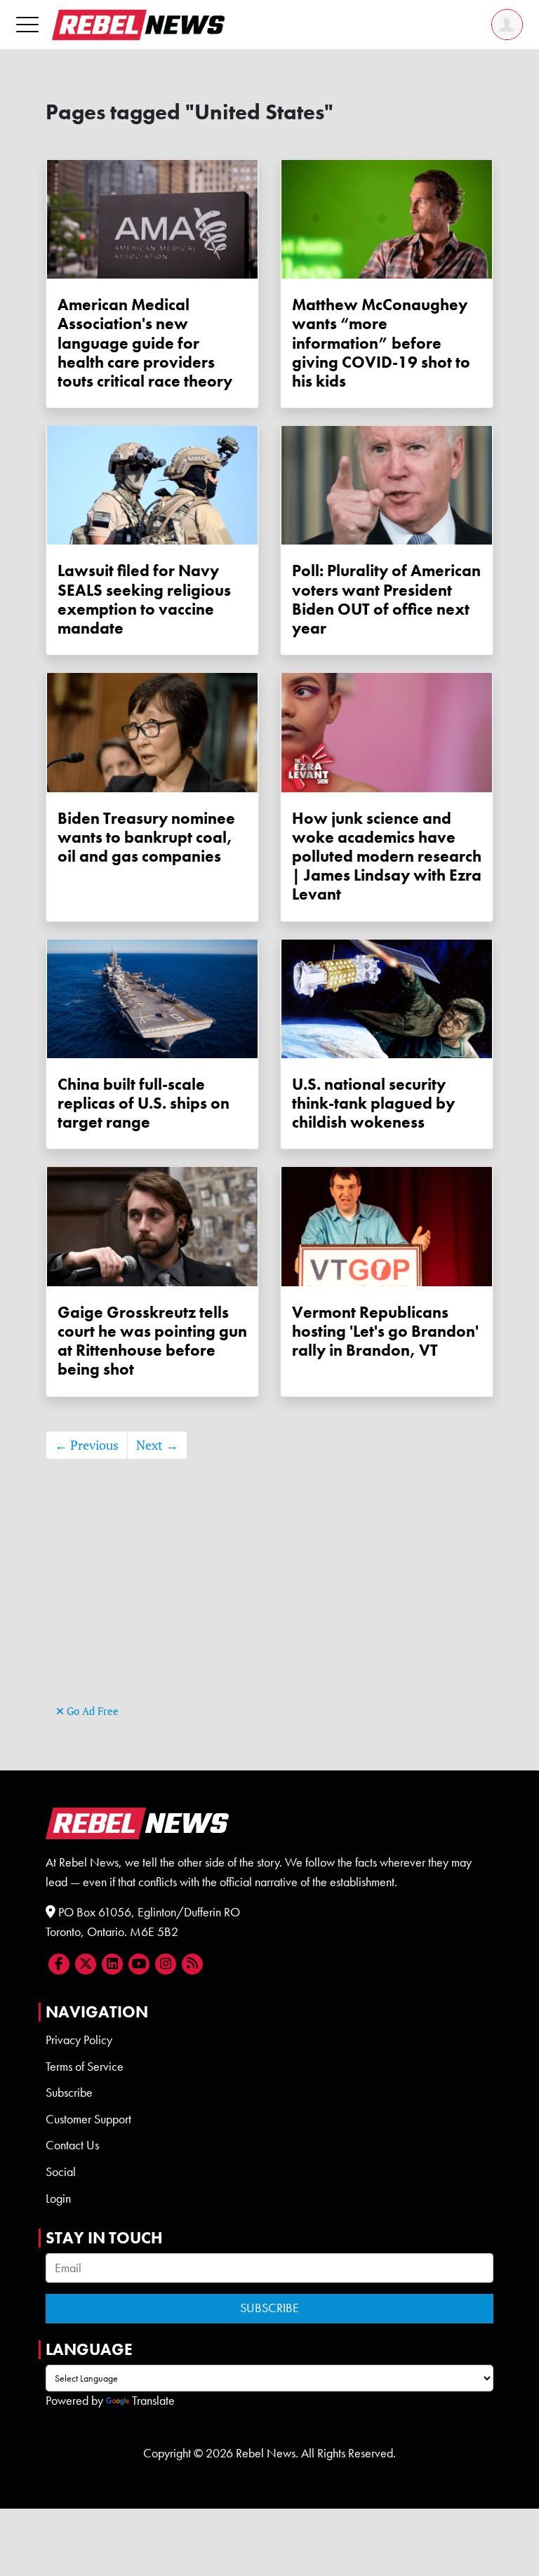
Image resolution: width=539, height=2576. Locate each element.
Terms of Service (85, 2067)
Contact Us (72, 2145)
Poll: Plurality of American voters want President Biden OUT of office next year (386, 600)
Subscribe (69, 2093)
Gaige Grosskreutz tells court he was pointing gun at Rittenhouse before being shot (152, 1341)
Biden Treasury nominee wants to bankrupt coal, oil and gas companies (146, 837)
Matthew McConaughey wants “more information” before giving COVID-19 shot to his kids (381, 343)
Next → (157, 1445)
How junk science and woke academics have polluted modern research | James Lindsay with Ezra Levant (387, 857)
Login (58, 2198)
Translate (153, 2401)
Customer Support (88, 2119)
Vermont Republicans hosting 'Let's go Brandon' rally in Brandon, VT (385, 1332)
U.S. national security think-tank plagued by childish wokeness (373, 1103)
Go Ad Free (91, 1711)
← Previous (87, 1445)
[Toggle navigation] (27, 24)
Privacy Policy (79, 2040)
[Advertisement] (269, 1603)
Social (61, 2172)
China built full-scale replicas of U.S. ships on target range (144, 1103)
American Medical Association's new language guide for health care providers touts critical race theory (145, 343)
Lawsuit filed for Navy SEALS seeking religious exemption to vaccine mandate (144, 600)
